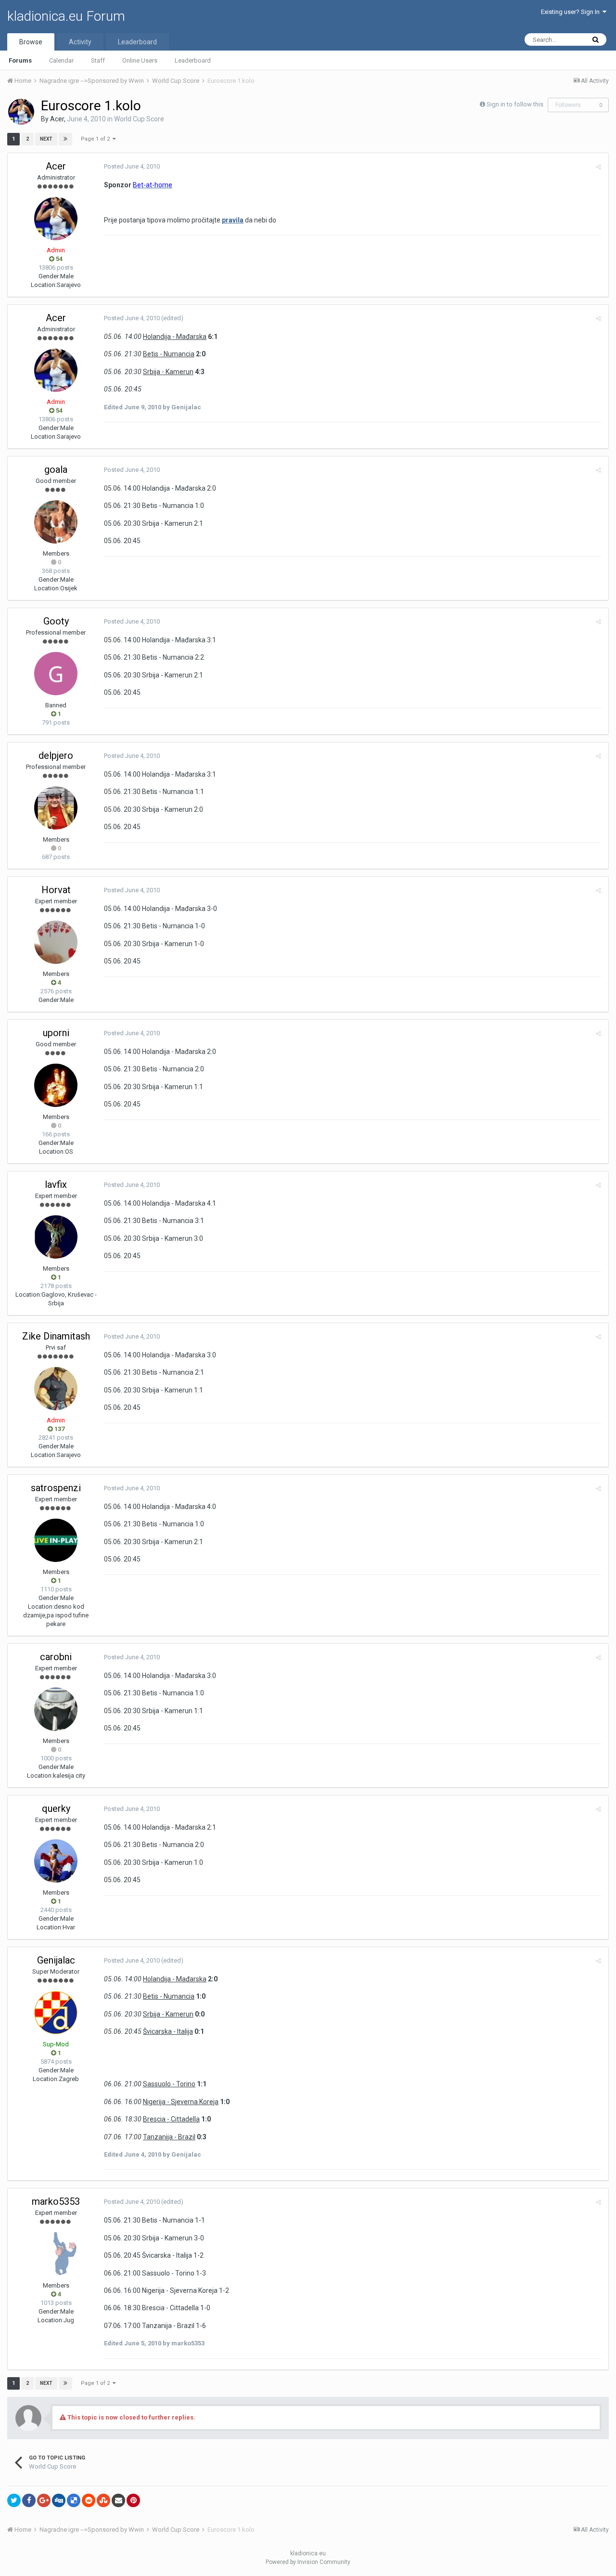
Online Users (140, 60)
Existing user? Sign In (572, 12)
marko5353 (56, 2201)
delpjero (56, 755)
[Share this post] (598, 167)
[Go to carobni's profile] (56, 1709)
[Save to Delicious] (74, 2500)
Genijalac (56, 1960)
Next (46, 139)
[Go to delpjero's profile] (56, 808)
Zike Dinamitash (56, 1336)
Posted (132, 166)
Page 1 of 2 (97, 139)
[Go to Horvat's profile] (56, 942)
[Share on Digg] (59, 2500)
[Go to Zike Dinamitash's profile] (56, 1389)
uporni (56, 1033)
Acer (57, 119)
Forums (20, 60)
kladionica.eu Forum (66, 16)
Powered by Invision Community (308, 2562)
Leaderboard (193, 60)
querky (56, 1808)
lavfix (56, 1184)
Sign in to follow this (515, 104)
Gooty (56, 621)
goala (56, 469)
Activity (80, 42)
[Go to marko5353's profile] (56, 2254)
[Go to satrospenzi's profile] (56, 1540)
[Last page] (65, 139)
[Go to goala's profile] (56, 522)
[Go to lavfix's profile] (56, 1237)
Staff (98, 60)
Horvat (56, 890)
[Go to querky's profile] (56, 1861)
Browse (31, 42)
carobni (56, 1657)
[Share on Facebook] (29, 2500)
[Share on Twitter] (14, 2500)
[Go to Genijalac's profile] (56, 2013)
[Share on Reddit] (89, 2500)
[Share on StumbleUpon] (103, 2500)
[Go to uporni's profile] (56, 1085)
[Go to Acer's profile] (21, 112)
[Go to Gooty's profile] (56, 674)
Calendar (61, 60)
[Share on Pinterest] (133, 2500)
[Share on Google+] (44, 2500)
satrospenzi (56, 1488)
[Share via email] (118, 2500)
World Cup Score (139, 119)
